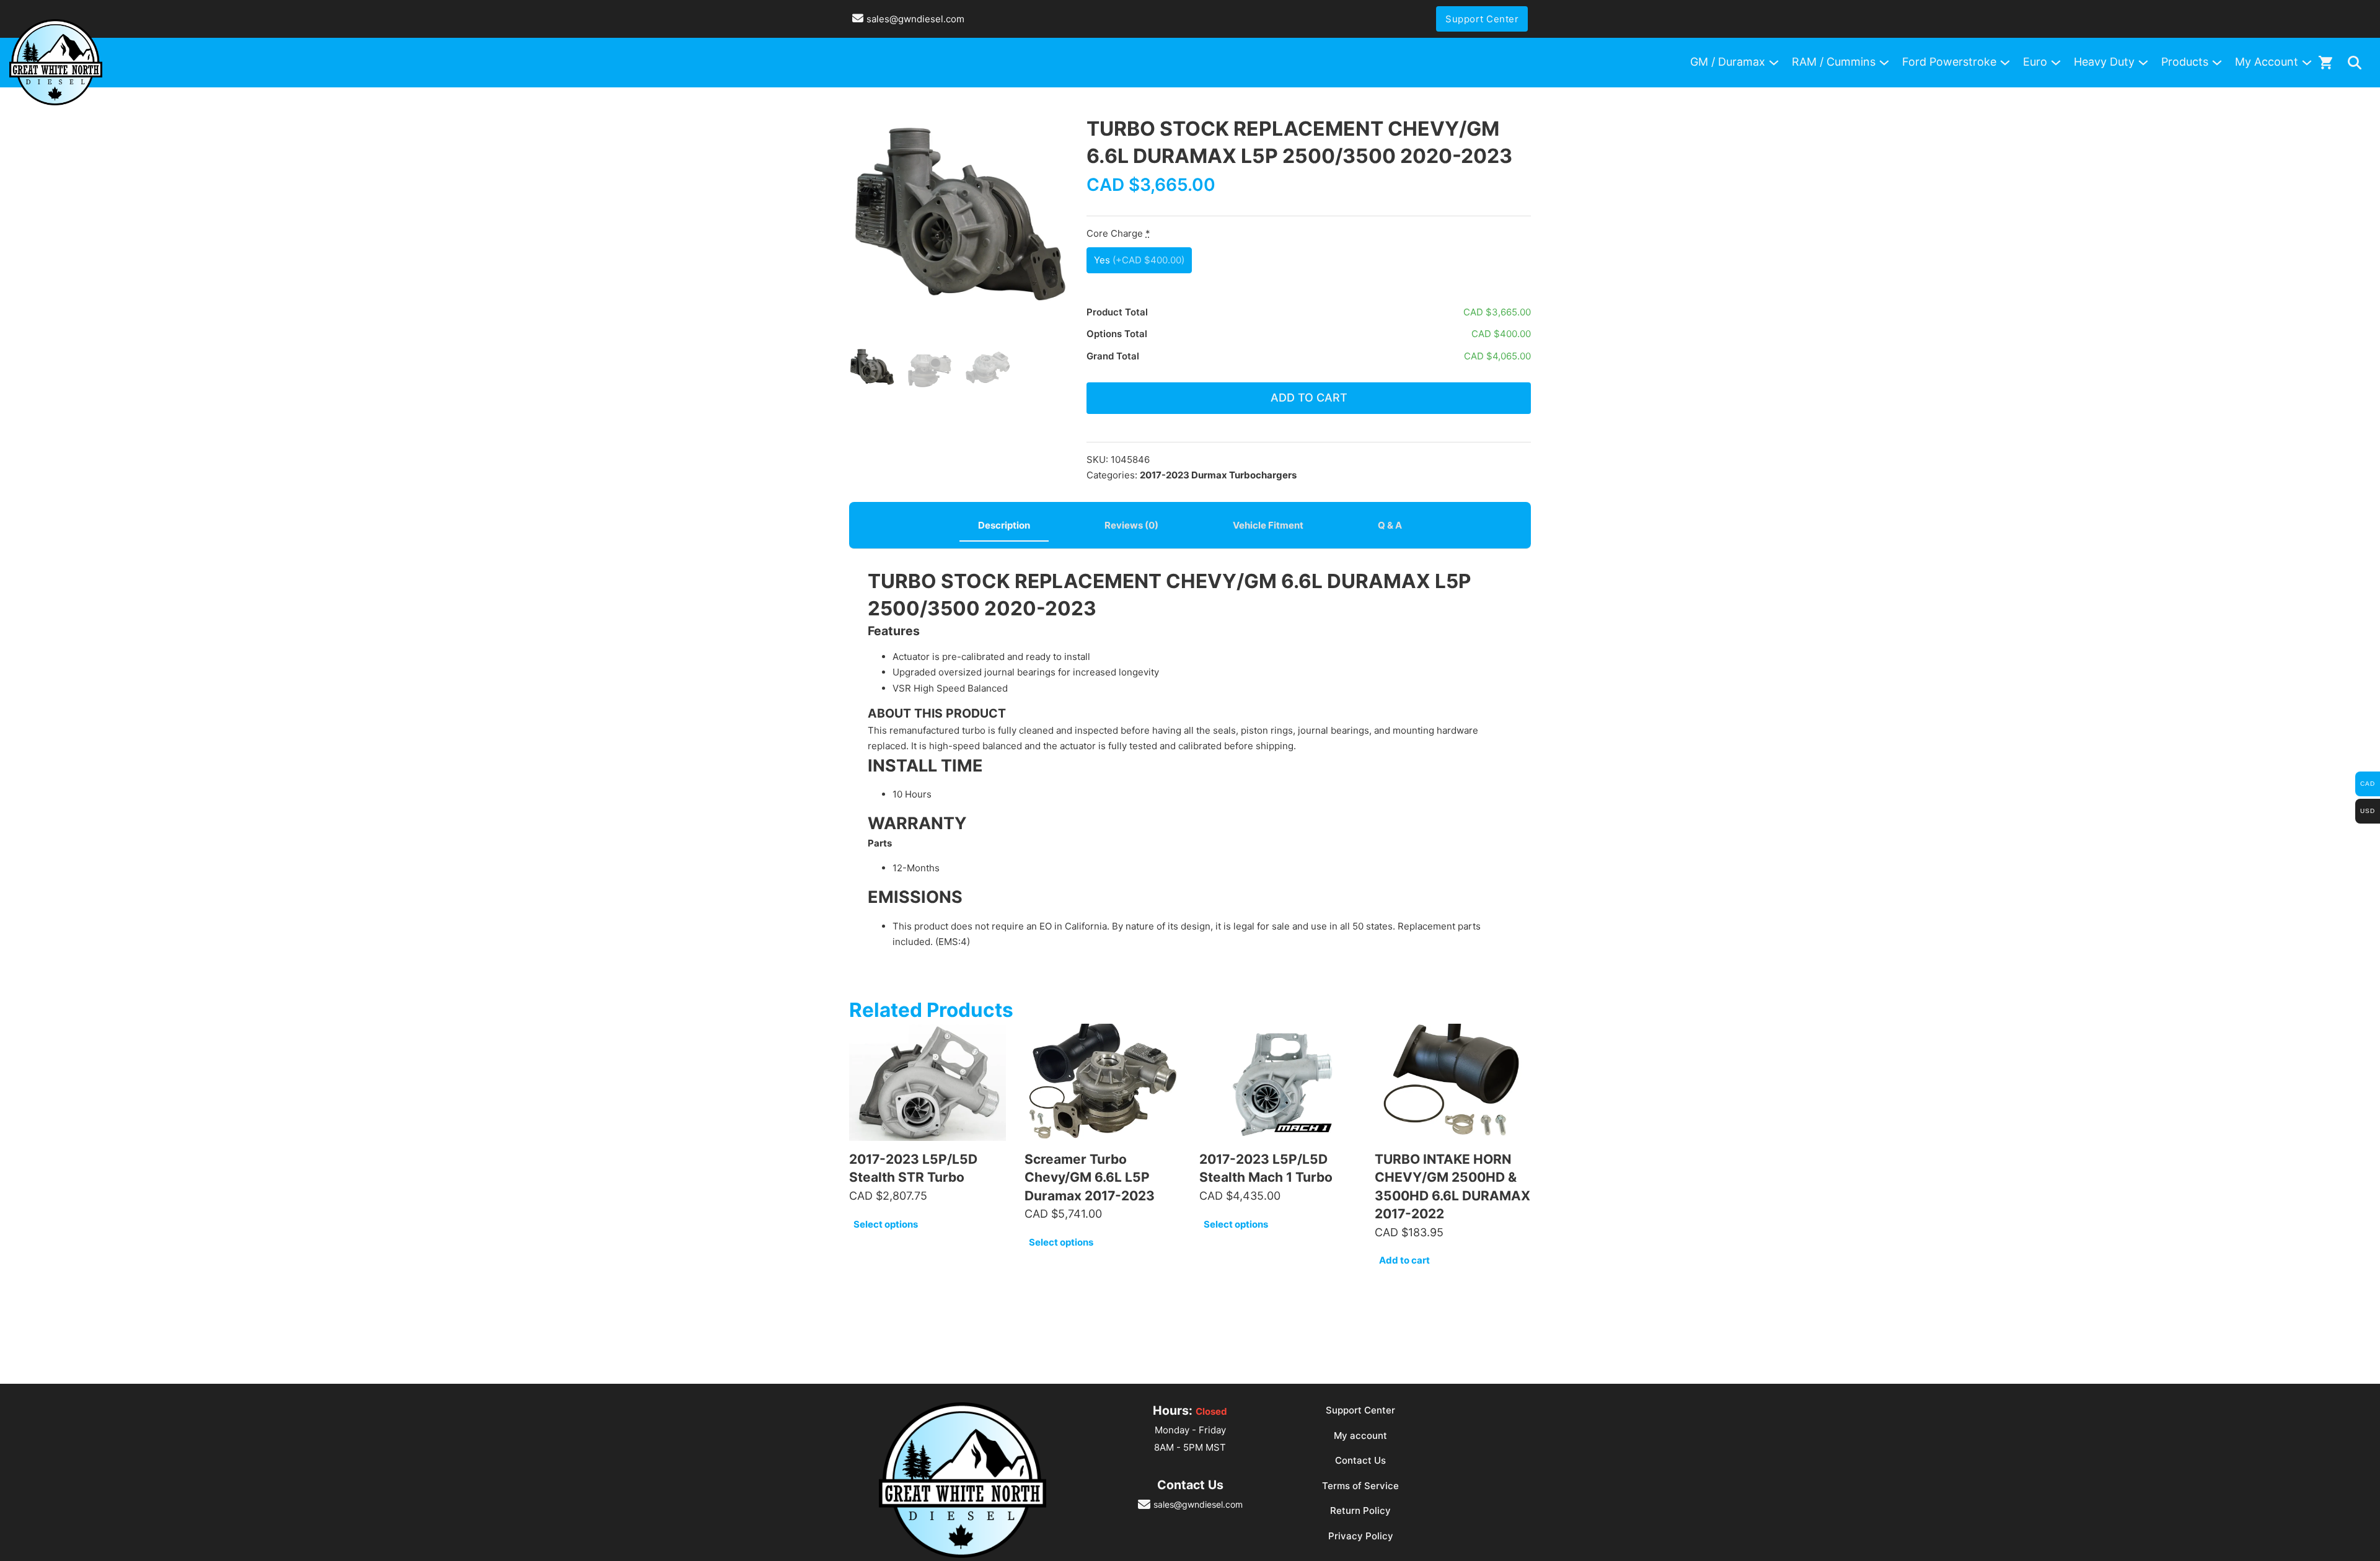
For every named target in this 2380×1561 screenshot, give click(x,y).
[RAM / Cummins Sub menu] (1884, 63)
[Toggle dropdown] (2355, 63)
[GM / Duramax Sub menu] (1774, 63)
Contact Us (1360, 1460)
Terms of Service (1360, 1486)
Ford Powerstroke (1949, 62)
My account (1360, 1436)
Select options (886, 1224)
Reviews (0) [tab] (1131, 525)
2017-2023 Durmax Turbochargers (1218, 475)
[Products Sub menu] (2217, 63)
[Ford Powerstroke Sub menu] (2005, 63)
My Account (2267, 62)
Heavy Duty (2104, 62)
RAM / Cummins (1834, 62)
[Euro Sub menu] (2056, 63)
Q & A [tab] (1390, 525)
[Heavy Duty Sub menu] (2143, 63)
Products (2185, 62)
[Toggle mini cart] (2325, 62)
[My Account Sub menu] (2307, 63)
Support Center (1482, 19)
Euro (2035, 62)
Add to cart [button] (1404, 1260)
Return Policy (1360, 1510)
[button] (1051, 132)
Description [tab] (1004, 525)
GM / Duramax (1728, 62)
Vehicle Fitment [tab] (1268, 525)
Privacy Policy (1361, 1536)
